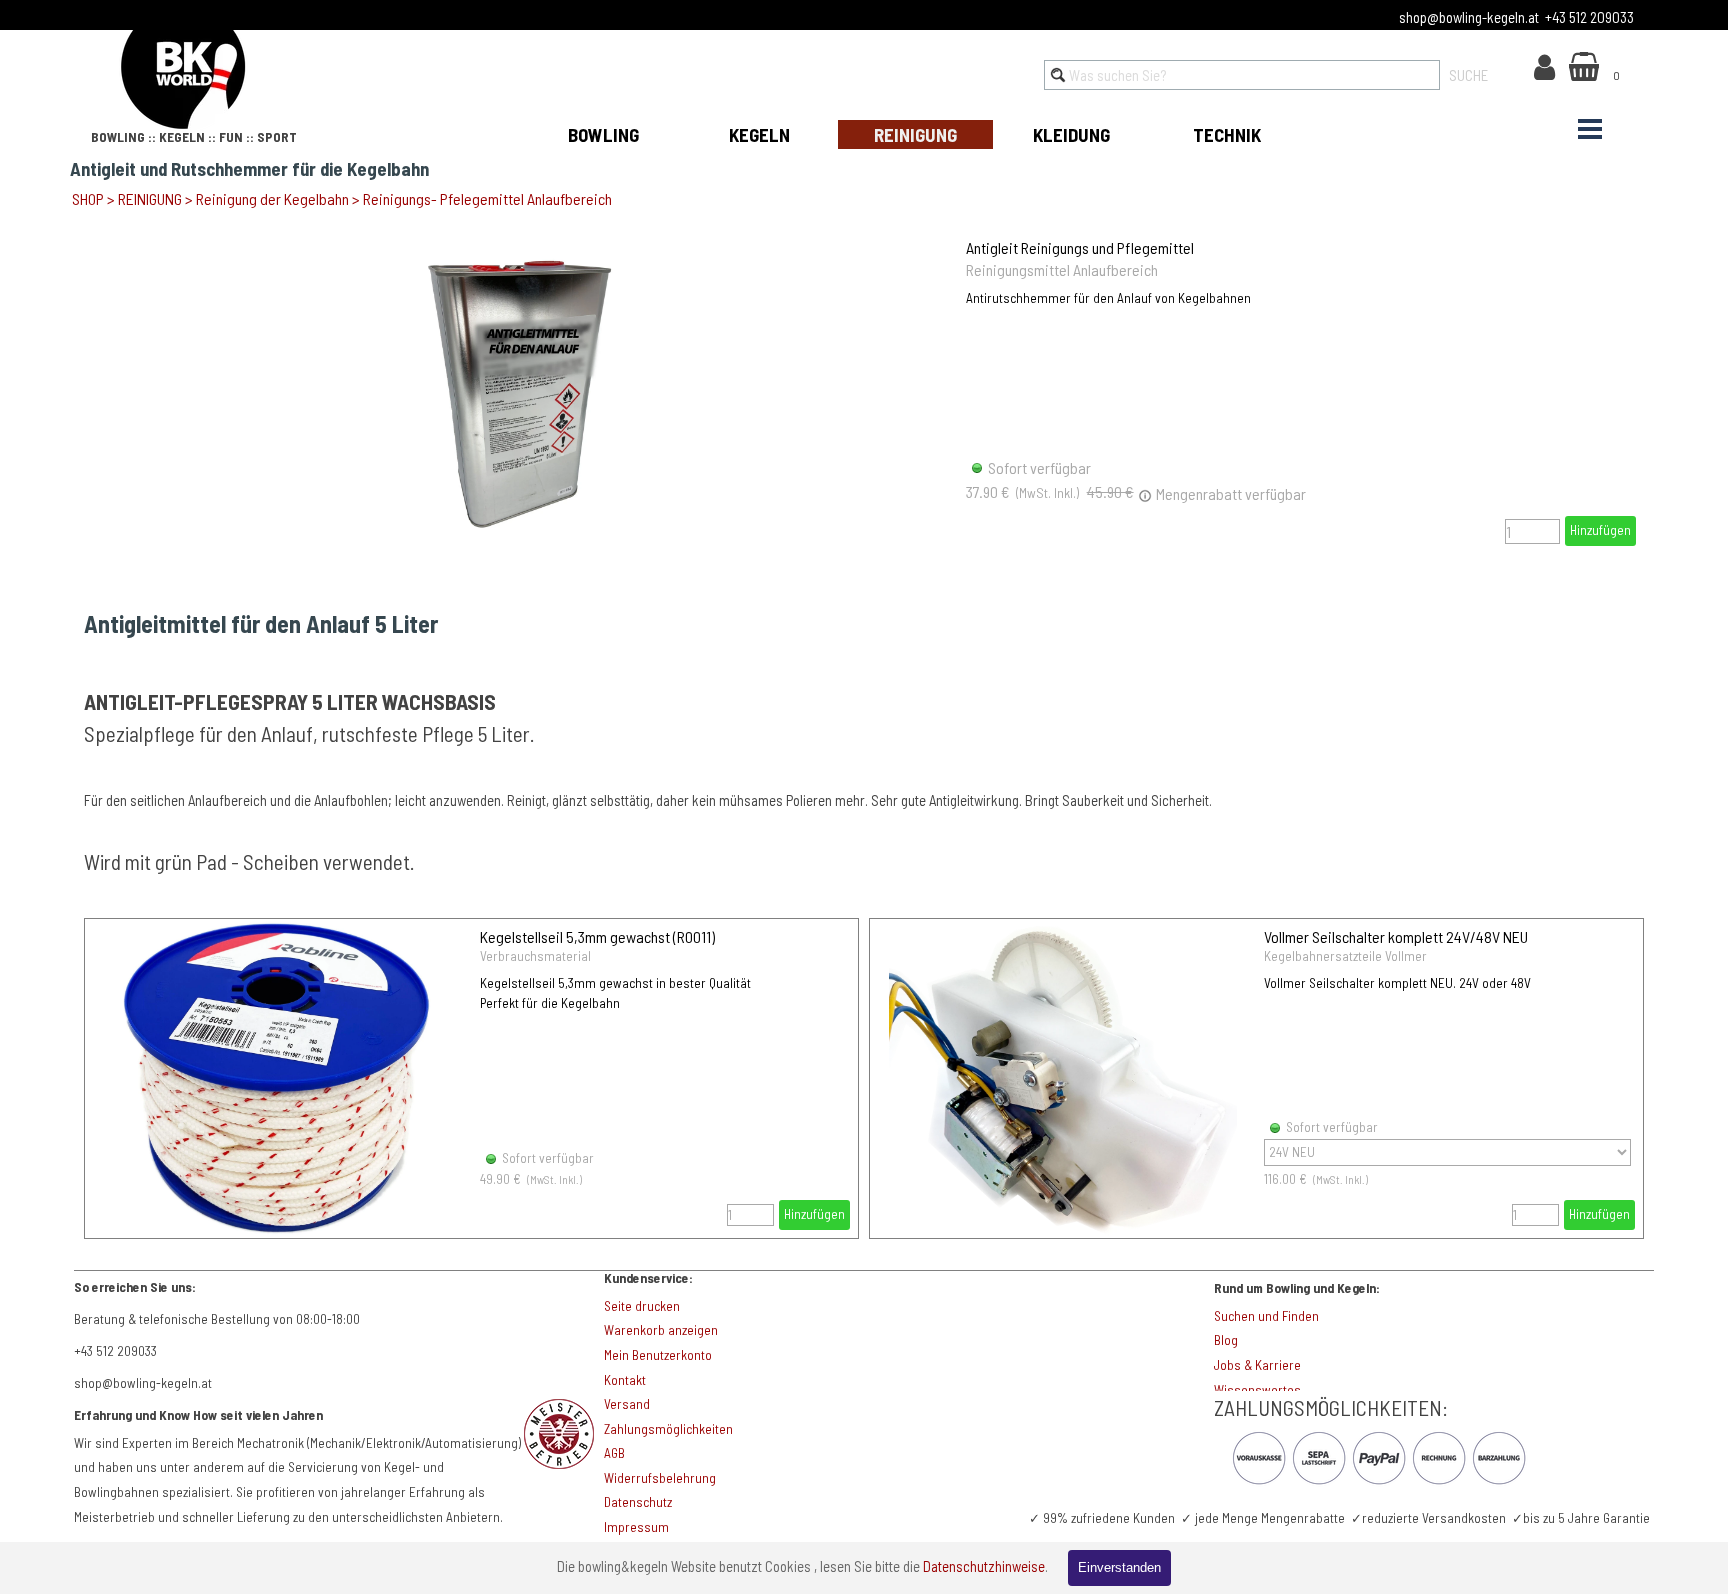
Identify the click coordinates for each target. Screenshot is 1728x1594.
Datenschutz (638, 1502)
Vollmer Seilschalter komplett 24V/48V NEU (1396, 936)
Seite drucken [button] (642, 1306)
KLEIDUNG (1071, 134)
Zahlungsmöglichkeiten (668, 1429)
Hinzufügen (1600, 530)
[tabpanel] (214, 69)
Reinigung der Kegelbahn (272, 198)
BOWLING (603, 134)
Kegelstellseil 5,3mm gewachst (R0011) (597, 936)
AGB (614, 1453)
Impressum (636, 1527)
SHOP (88, 198)
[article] (864, 392)
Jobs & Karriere (1257, 1365)
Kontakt (625, 1380)
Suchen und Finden (1266, 1316)
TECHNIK (1227, 134)
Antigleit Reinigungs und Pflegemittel (1080, 247)
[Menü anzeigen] (1590, 129)
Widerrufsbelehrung (660, 1478)
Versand (627, 1404)
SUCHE (1468, 75)
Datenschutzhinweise (984, 1566)
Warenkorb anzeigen (661, 1330)
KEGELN (759, 134)
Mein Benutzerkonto (658, 1355)
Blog (1226, 1340)
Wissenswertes (1257, 1390)
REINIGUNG (915, 134)
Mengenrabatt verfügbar (1229, 493)
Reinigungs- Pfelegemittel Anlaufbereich (487, 198)
